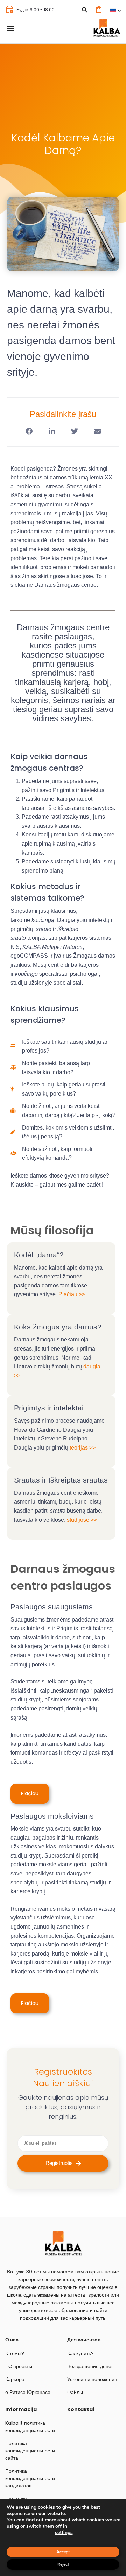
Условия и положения (92, 2379)
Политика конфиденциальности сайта (30, 2451)
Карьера (15, 2379)
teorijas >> (83, 1448)
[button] (29, 432)
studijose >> (82, 1520)
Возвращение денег (90, 2366)
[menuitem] (115, 10)
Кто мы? (15, 2353)
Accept (63, 2552)
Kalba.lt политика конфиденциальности (30, 2427)
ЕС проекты (19, 2366)
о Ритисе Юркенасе (28, 2392)
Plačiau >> (72, 1294)
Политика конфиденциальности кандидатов (30, 2478)
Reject (63, 2564)
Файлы (75, 2392)
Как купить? (80, 2353)
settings (64, 2533)
